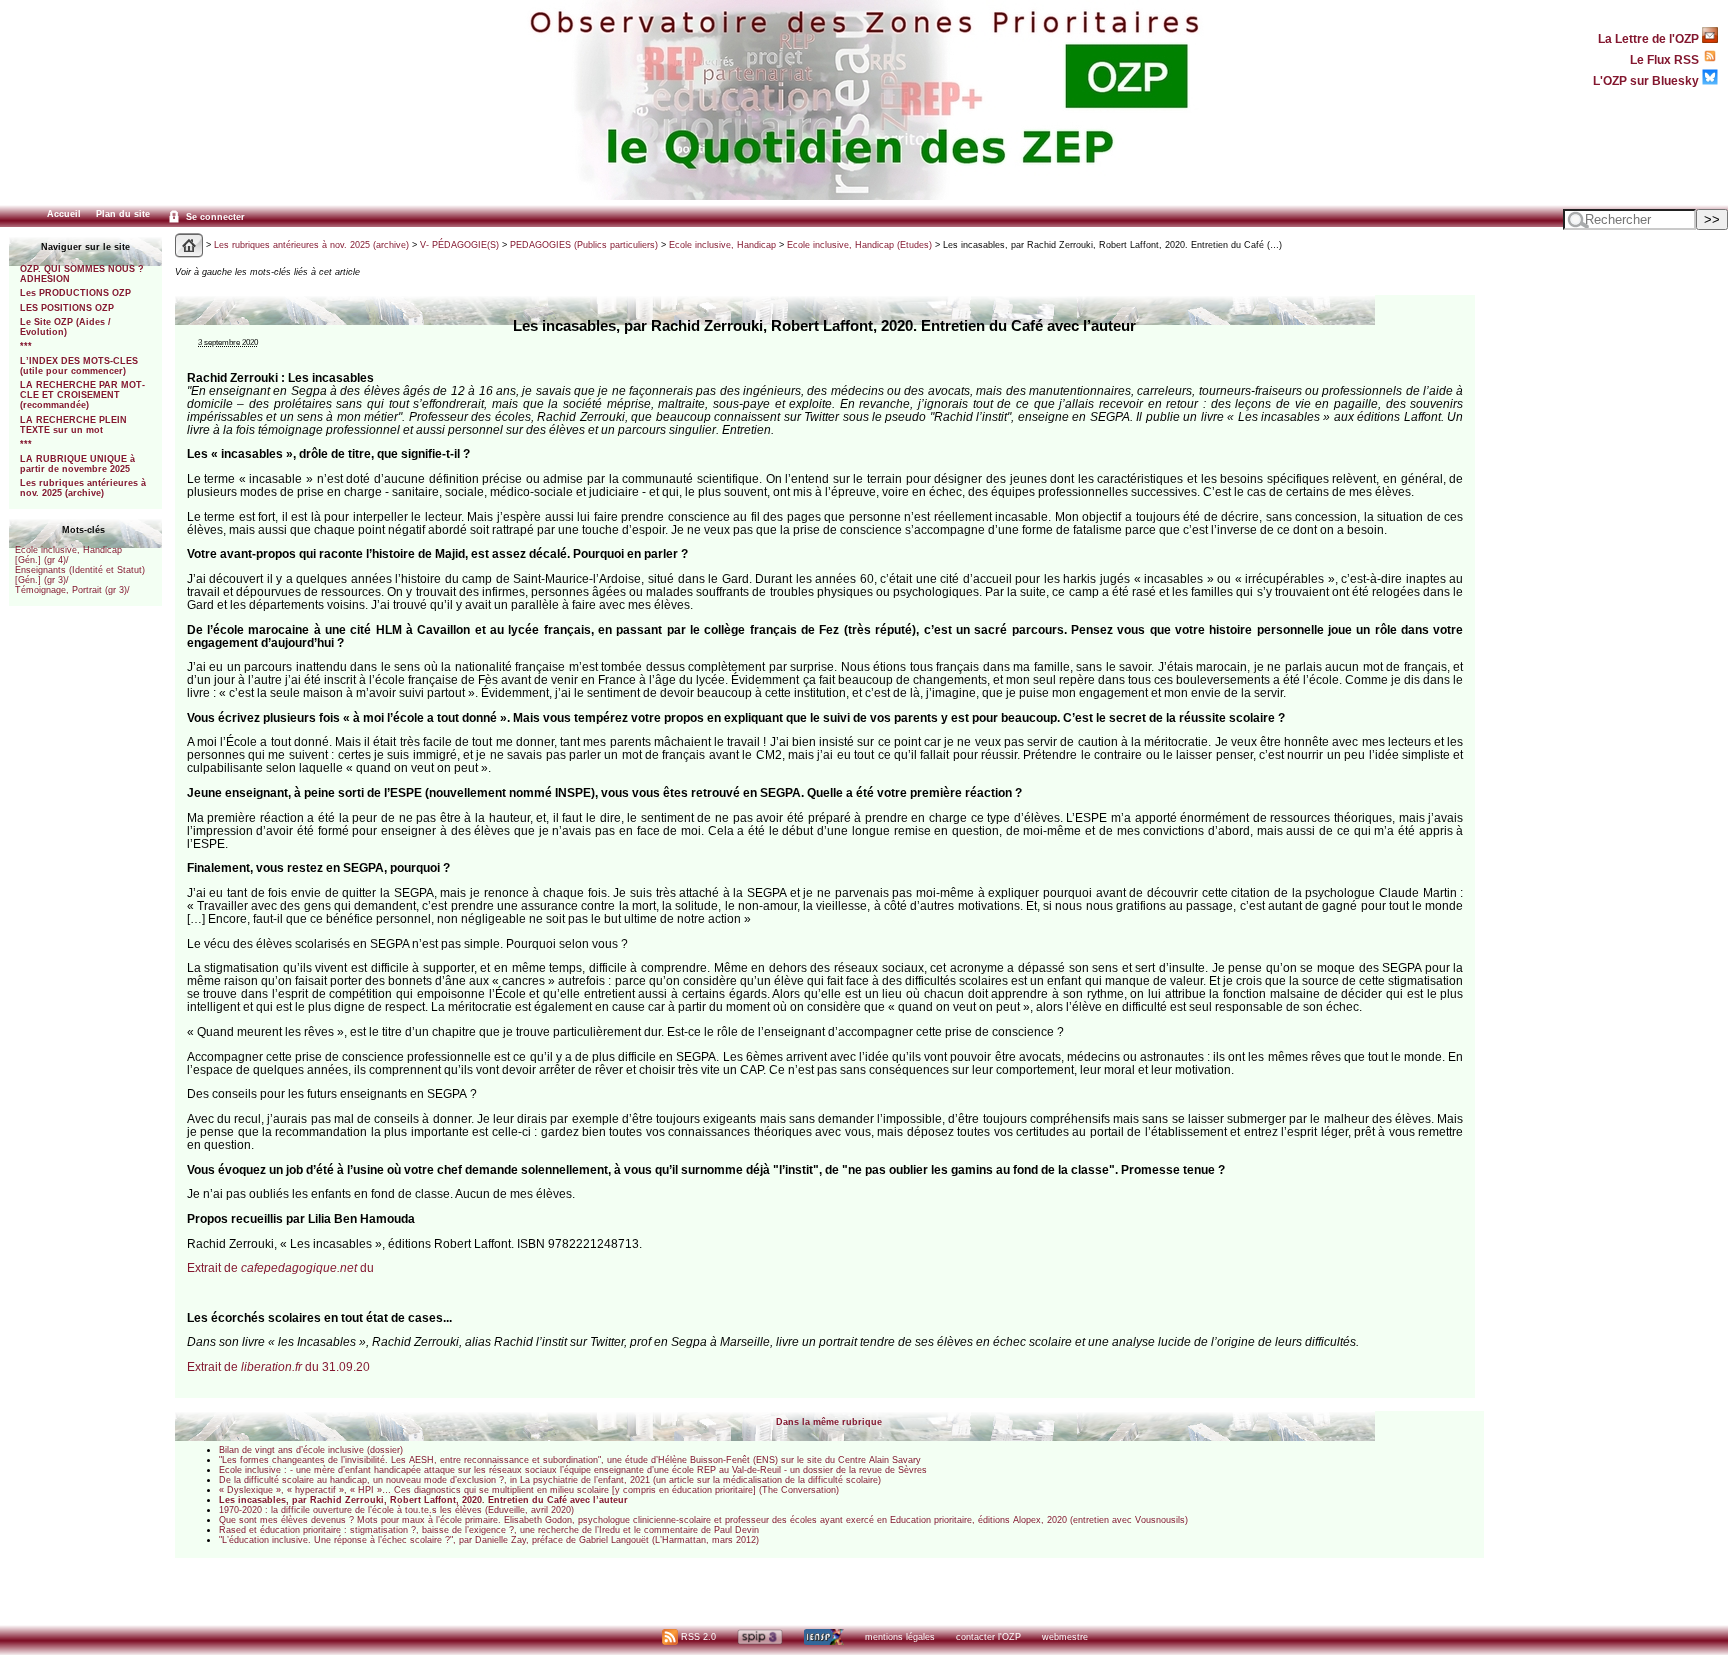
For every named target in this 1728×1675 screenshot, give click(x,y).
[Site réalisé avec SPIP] (760, 1637)
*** (26, 346)
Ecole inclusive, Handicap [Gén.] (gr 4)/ (68, 555)
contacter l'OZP (988, 1637)
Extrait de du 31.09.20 (278, 1366)
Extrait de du (280, 1267)
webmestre (1065, 1637)
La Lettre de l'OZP (1650, 38)
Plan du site (123, 214)
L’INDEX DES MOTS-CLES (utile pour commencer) (79, 366)
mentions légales (900, 1637)
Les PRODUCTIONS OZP (75, 293)
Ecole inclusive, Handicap (722, 245)
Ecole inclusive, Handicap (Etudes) (859, 245)
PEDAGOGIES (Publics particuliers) (584, 245)
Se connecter (214, 217)
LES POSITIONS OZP (67, 308)
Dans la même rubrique (829, 1422)
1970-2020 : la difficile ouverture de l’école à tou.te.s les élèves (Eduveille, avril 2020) (396, 1510)
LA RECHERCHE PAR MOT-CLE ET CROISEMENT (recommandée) (82, 395)
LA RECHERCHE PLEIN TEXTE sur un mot (73, 425)
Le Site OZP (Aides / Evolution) (65, 327)
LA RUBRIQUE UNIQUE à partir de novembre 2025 (77, 464)
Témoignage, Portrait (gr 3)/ (72, 590)
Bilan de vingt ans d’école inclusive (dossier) (311, 1450)
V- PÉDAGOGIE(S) (459, 245)
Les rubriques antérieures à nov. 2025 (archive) (83, 488)
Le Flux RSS (1666, 59)
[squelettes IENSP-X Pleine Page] (823, 1637)
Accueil (64, 214)
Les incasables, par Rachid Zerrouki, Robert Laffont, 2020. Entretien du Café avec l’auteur (423, 1500)
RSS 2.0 (697, 1637)
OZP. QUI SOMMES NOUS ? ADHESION (82, 274)
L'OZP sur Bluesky (1647, 80)
